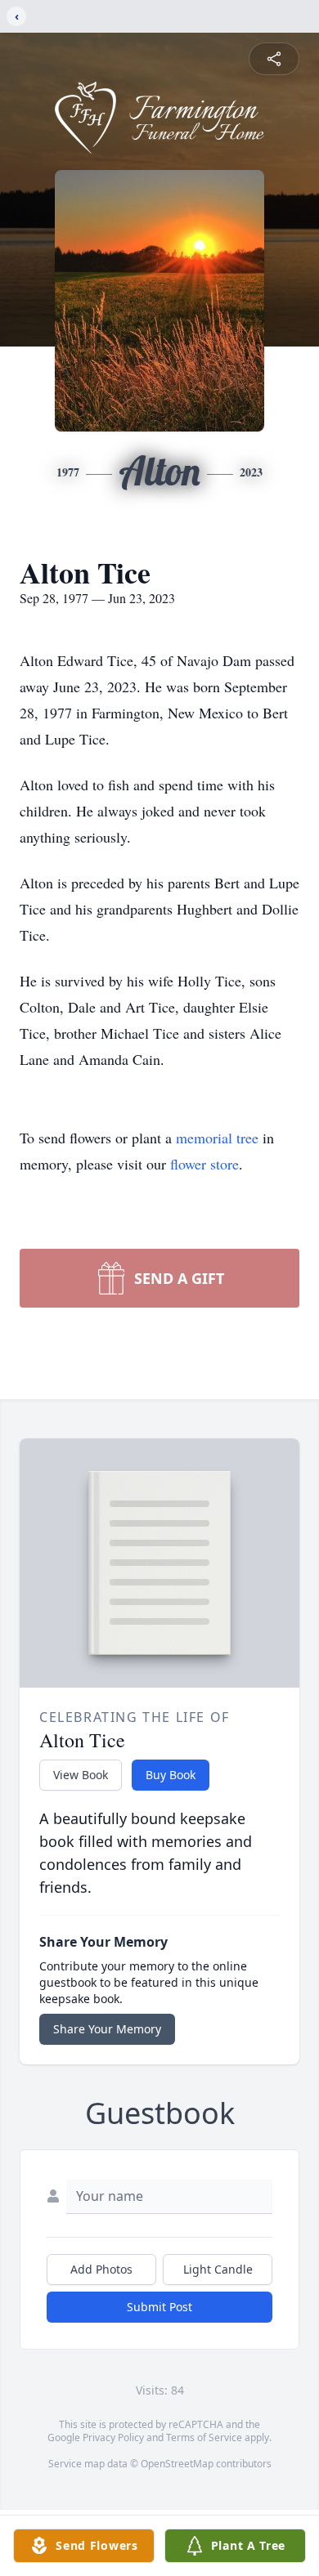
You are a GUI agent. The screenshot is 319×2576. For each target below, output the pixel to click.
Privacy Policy (113, 2437)
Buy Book (171, 1775)
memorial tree (217, 1138)
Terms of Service (204, 2437)
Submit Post (159, 2307)
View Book (81, 1775)
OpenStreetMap (177, 2464)
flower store (204, 1164)
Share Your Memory (107, 2029)
